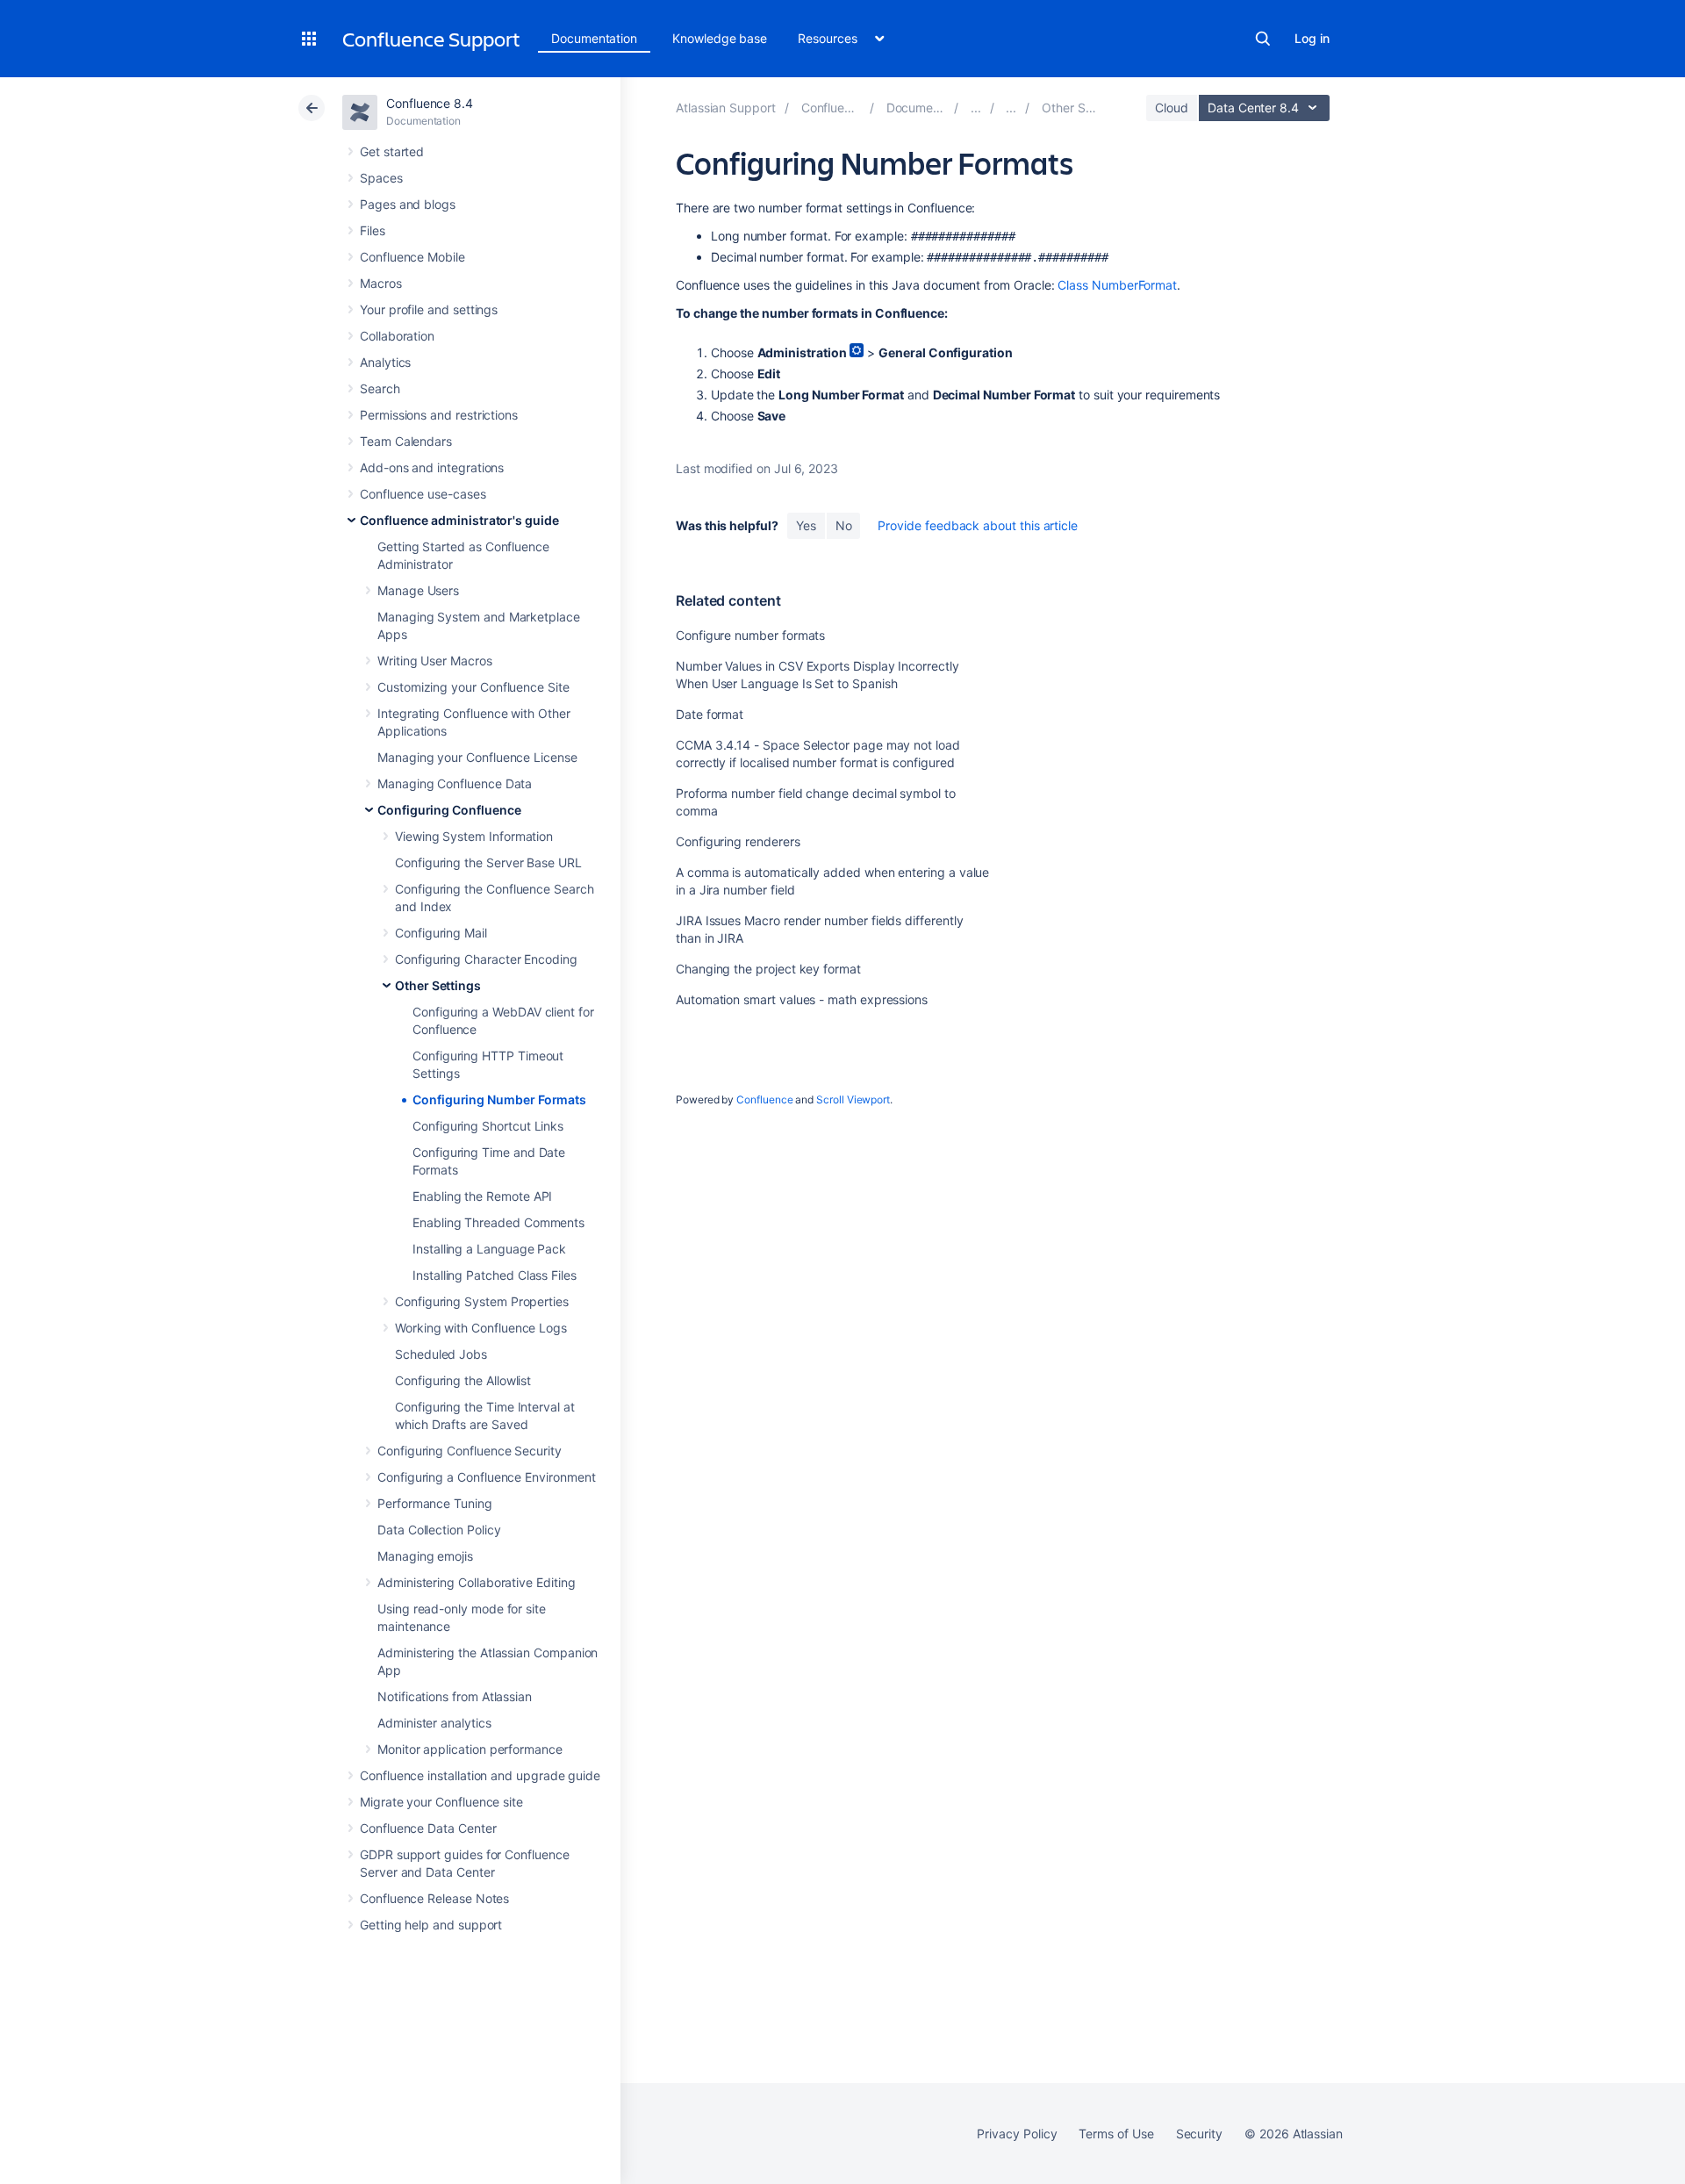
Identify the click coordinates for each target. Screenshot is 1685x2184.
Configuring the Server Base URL (488, 862)
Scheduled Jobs (441, 1354)
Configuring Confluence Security (470, 1451)
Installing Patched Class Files (495, 1275)
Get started (392, 151)
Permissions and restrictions (439, 415)
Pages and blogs (408, 204)
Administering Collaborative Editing (477, 1582)
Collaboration (397, 336)
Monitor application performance (470, 1749)
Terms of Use (1116, 2134)
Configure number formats (750, 635)
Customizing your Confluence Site (473, 687)
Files (373, 230)
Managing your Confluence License (477, 757)
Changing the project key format (768, 969)
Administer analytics (434, 1723)
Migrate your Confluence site (441, 1802)
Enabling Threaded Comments (498, 1222)
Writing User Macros (435, 661)
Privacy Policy (1017, 2134)
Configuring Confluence (449, 810)
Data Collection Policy (439, 1530)
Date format (710, 714)
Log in (1312, 38)
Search (1263, 39)
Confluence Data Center (428, 1828)
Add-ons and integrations (432, 467)
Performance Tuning (435, 1503)
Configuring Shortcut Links (488, 1126)
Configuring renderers (738, 841)
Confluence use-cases (423, 494)
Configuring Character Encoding (486, 959)
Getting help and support (431, 1925)
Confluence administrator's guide (459, 520)
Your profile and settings (429, 309)
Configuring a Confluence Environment (486, 1477)
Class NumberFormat (1117, 285)
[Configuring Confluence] (1011, 108)
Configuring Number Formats (499, 1099)
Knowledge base (720, 38)
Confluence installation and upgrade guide (480, 1775)
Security (1199, 2134)
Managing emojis (425, 1556)
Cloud (1172, 108)
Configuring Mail (441, 933)
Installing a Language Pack (489, 1249)
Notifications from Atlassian (455, 1696)
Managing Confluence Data (455, 783)
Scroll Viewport (853, 1099)
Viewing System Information (474, 836)
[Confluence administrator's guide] (976, 108)
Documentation (594, 38)
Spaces (381, 178)
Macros (381, 283)
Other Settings (438, 985)
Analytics (385, 362)
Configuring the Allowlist (463, 1380)
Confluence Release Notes (434, 1898)
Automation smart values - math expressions (802, 999)
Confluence (764, 1099)
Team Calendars (406, 441)
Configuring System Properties (482, 1301)
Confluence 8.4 (430, 103)
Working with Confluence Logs (481, 1328)
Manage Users (418, 590)
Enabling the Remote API (482, 1196)
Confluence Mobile (412, 257)
